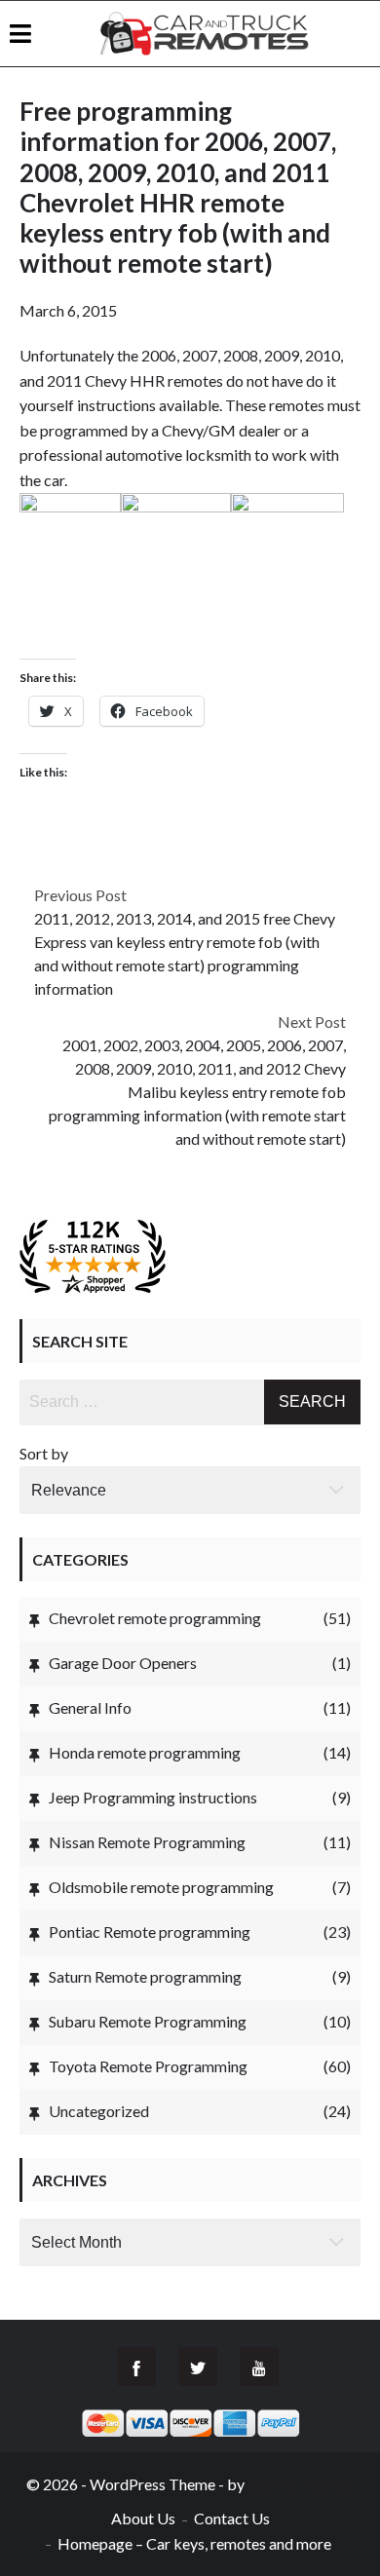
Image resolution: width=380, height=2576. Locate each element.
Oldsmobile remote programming (161, 1887)
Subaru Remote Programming (148, 2021)
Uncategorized (99, 2111)
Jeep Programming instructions (153, 1797)
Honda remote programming (145, 1752)
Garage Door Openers (123, 1663)
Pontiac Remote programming (150, 1932)
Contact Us (232, 2518)
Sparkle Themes (301, 2484)
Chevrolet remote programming (155, 1618)
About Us (143, 2518)
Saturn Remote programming (145, 1976)
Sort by (44, 1453)
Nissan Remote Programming (147, 1842)
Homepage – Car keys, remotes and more (194, 2543)
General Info (90, 1707)
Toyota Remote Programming (148, 2066)
